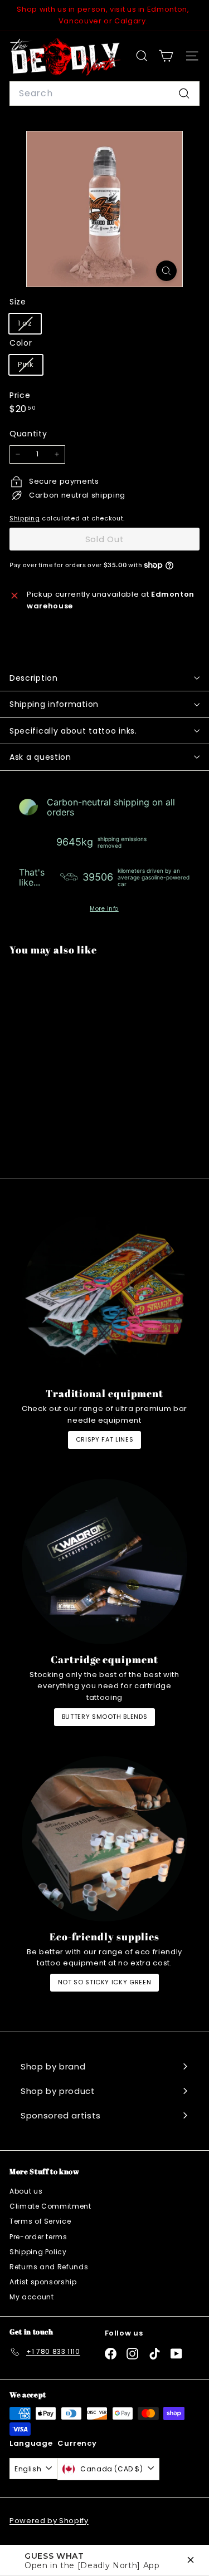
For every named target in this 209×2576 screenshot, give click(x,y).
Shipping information (54, 704)
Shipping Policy (38, 2252)
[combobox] (104, 94)
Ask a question (40, 757)
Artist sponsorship (43, 2282)
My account (32, 2297)
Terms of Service (40, 2221)
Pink (30, 367)
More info (104, 909)
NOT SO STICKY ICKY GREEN (105, 1982)
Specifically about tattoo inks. (73, 731)
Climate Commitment (50, 2206)
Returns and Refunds (49, 2267)
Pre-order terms (38, 2237)
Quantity (28, 434)
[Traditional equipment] (104, 1296)
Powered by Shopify (49, 2521)
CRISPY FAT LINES (104, 1439)
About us (26, 2191)
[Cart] (166, 56)
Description (34, 678)
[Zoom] (166, 271)
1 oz (29, 325)
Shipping (25, 518)
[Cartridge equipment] (104, 1562)
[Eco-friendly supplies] (104, 1839)
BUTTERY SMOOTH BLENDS (105, 1717)
